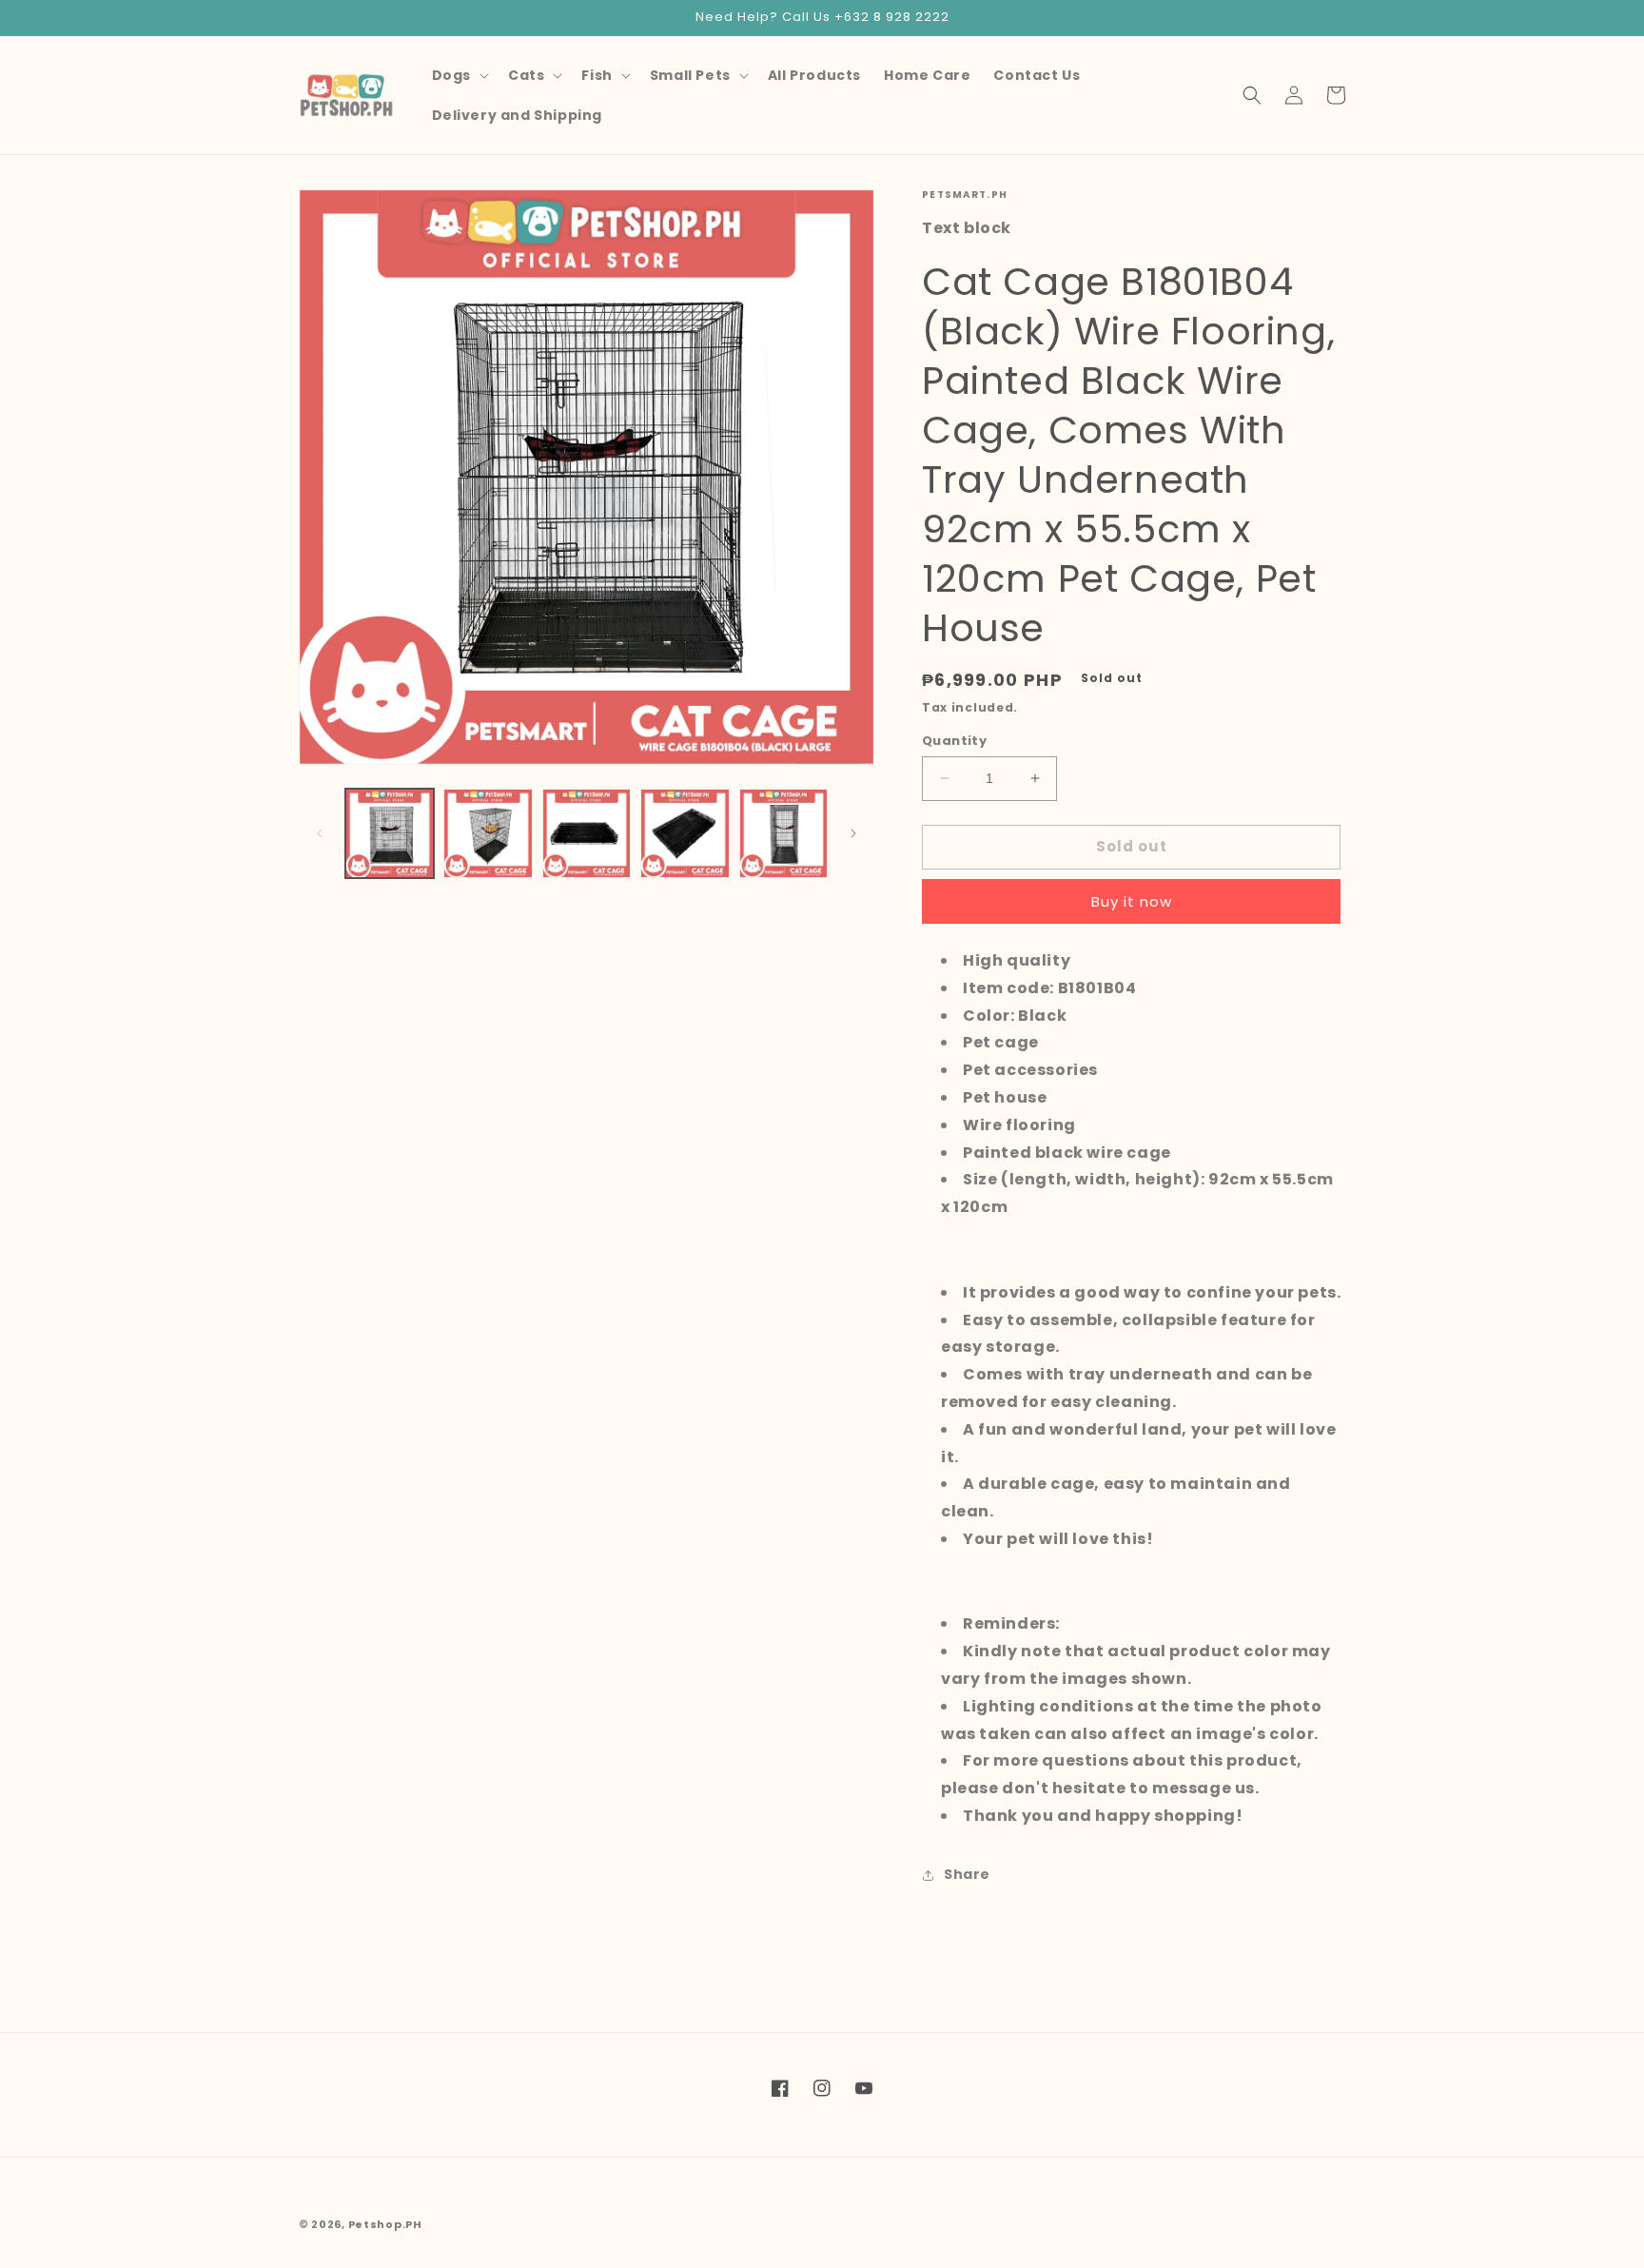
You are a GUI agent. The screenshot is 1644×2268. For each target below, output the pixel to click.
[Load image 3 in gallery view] (587, 833)
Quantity (954, 741)
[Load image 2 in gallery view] (488, 833)
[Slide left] (320, 833)
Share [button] (967, 1874)
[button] (459, 75)
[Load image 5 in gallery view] (783, 833)
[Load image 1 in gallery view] (390, 833)
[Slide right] (853, 833)
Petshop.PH (385, 2224)
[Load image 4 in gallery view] (685, 833)
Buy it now (1132, 901)
